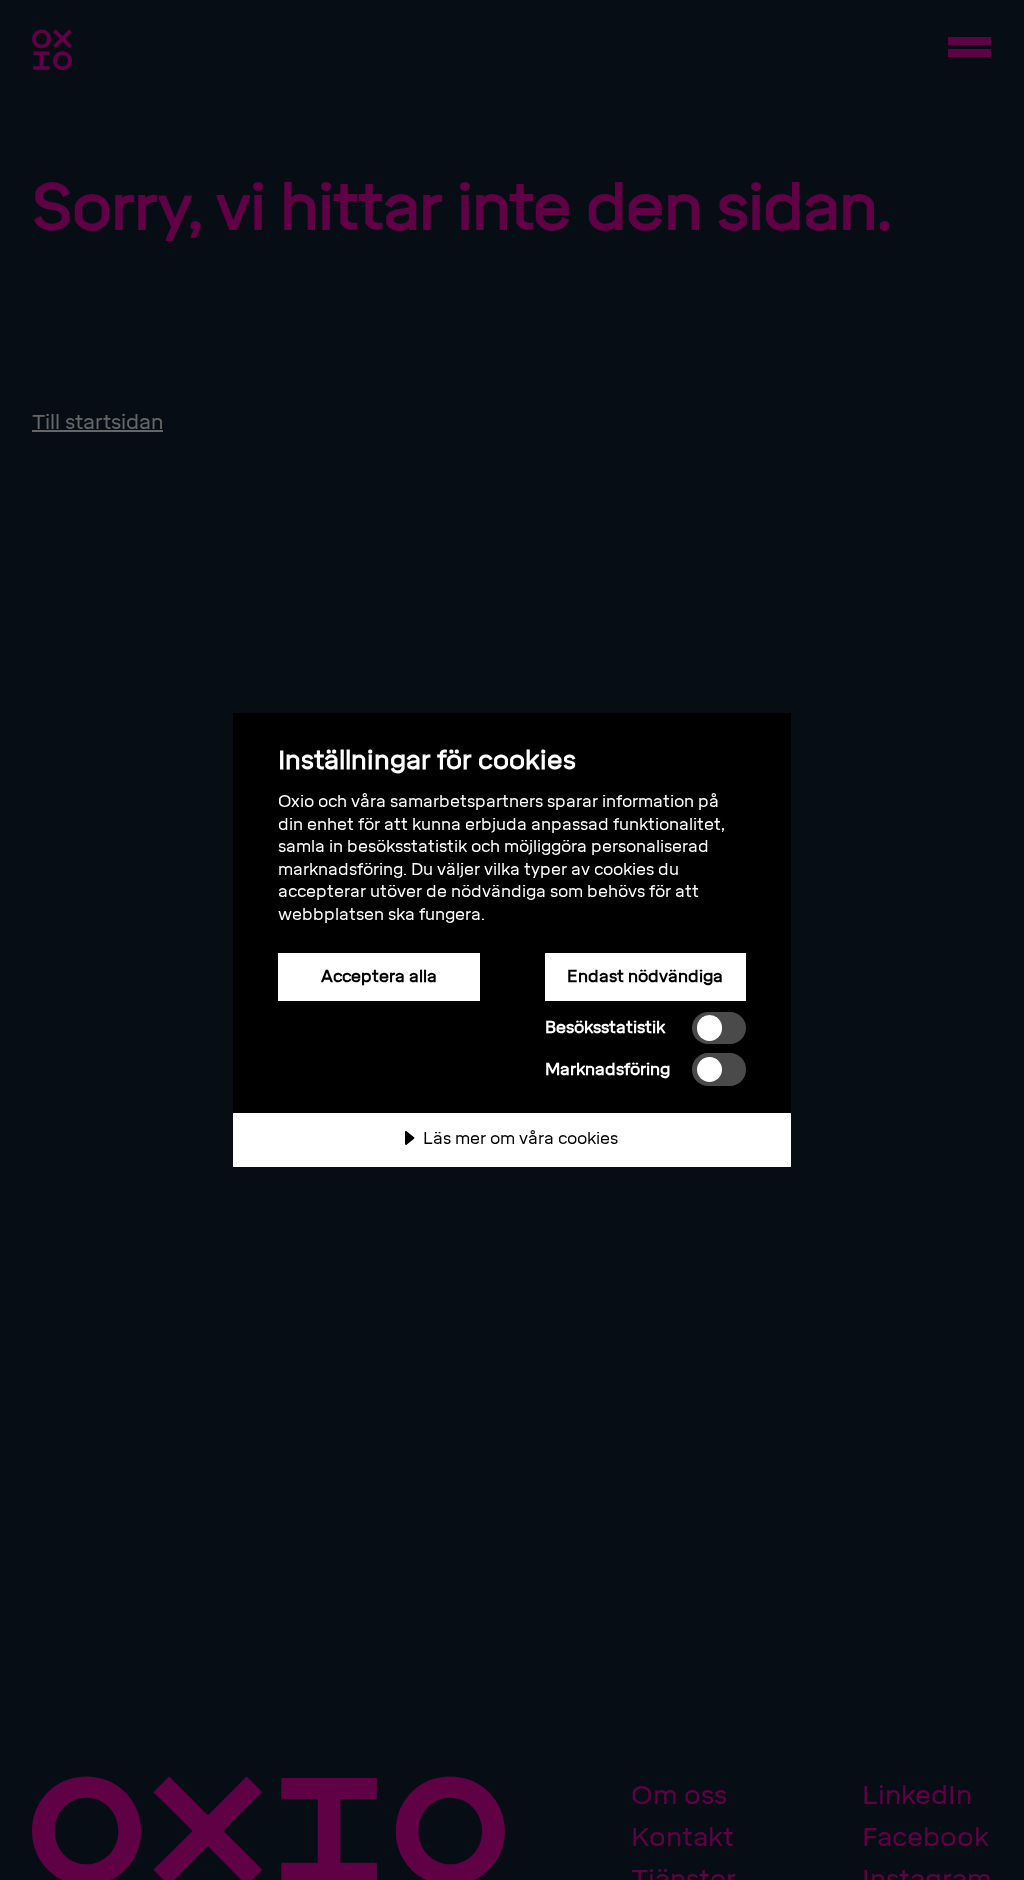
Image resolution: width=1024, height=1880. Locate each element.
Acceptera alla (379, 976)
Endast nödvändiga (645, 976)
